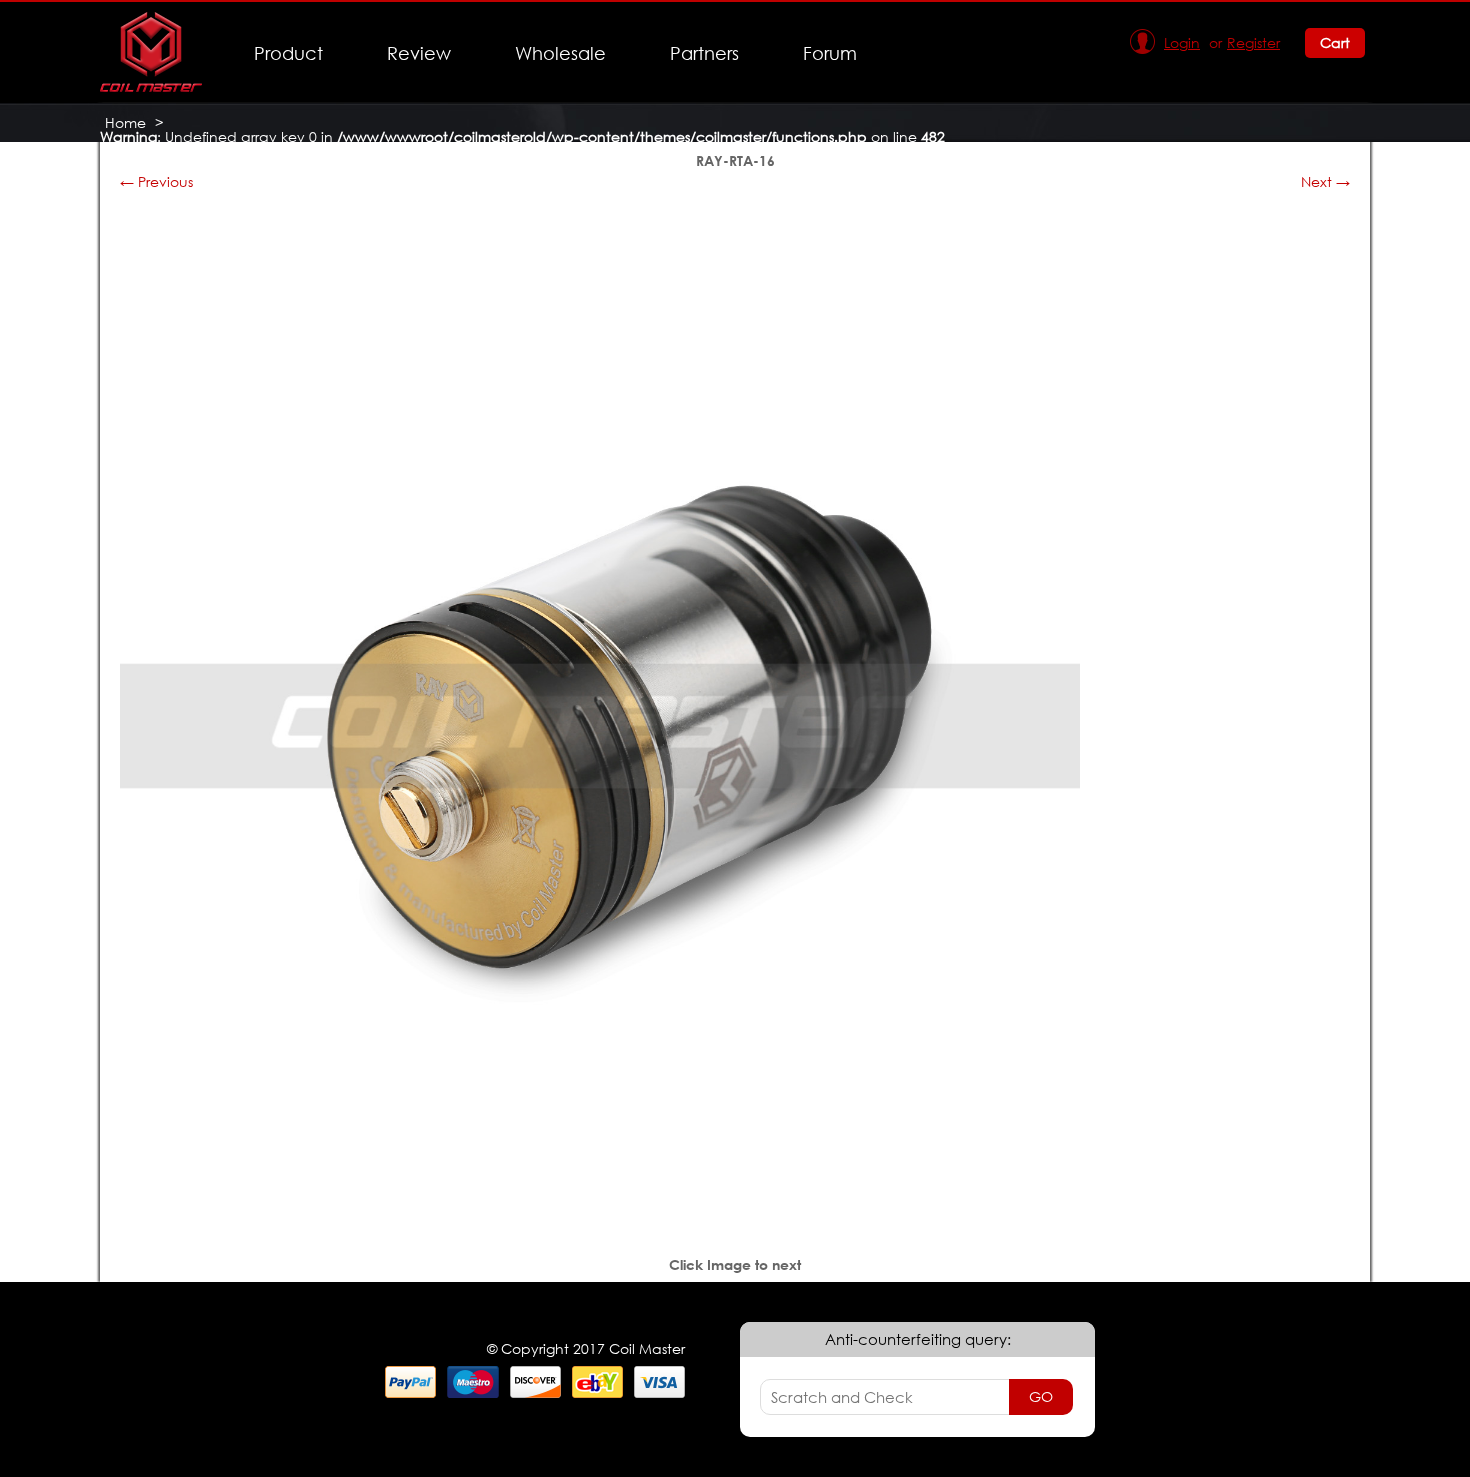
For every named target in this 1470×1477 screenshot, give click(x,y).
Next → (1325, 181)
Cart (1335, 42)
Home (125, 122)
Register (1253, 42)
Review (419, 53)
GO (1041, 1396)
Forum (830, 53)
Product (288, 53)
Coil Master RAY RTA (173, 150)
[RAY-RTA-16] (600, 1200)
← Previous (156, 181)
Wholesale (560, 53)
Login (1182, 42)
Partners (704, 53)
